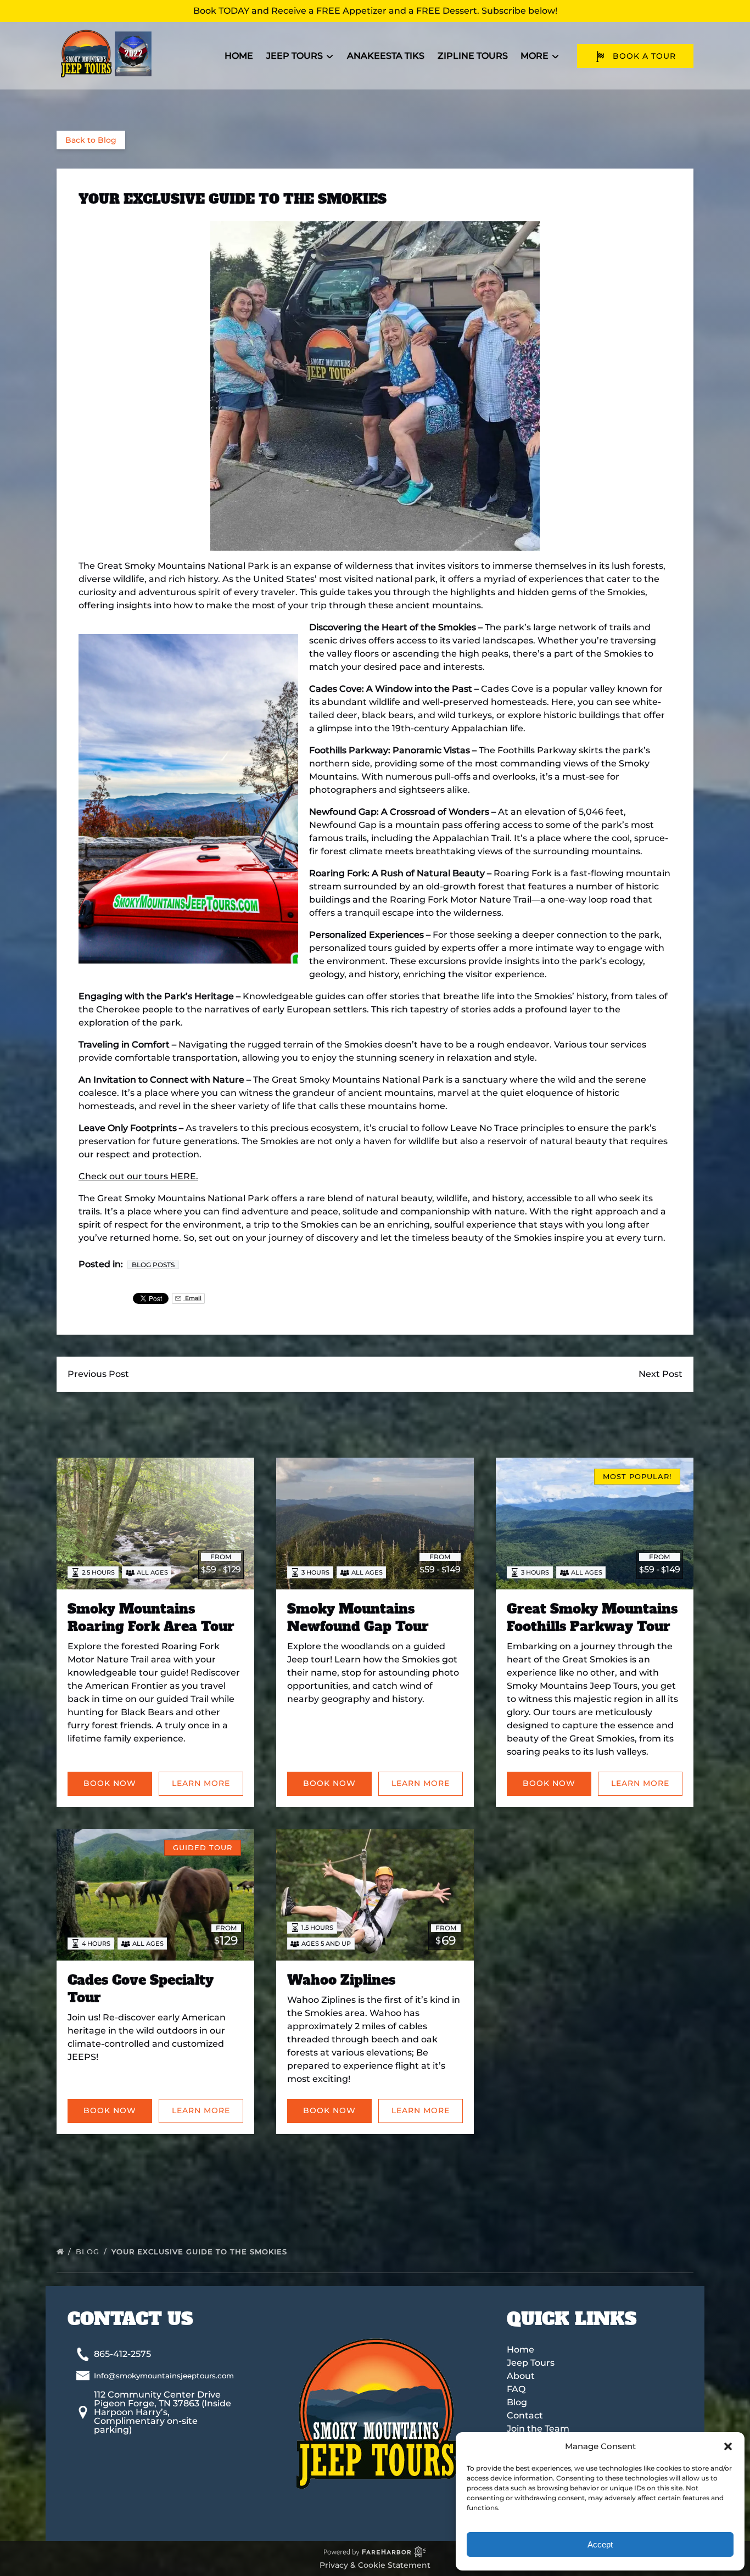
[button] (728, 2446)
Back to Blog (91, 140)
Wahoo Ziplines (341, 1980)
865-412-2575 (122, 2354)
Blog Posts (153, 1265)
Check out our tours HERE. (138, 1176)
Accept (600, 2544)
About (521, 2376)
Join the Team (538, 2429)
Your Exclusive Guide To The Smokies (201, 2252)
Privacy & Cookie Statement (375, 2565)
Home (239, 56)
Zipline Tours (473, 56)
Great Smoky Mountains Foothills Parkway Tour (592, 1618)
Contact (525, 2415)
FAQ (516, 2389)
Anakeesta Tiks (386, 56)
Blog (89, 2252)
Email (192, 1298)
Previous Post (98, 1374)
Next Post (661, 1374)
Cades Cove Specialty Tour (141, 1989)
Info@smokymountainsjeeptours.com (164, 2376)
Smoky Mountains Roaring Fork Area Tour (151, 1618)
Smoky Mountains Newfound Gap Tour (358, 1618)
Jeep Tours (531, 2363)
